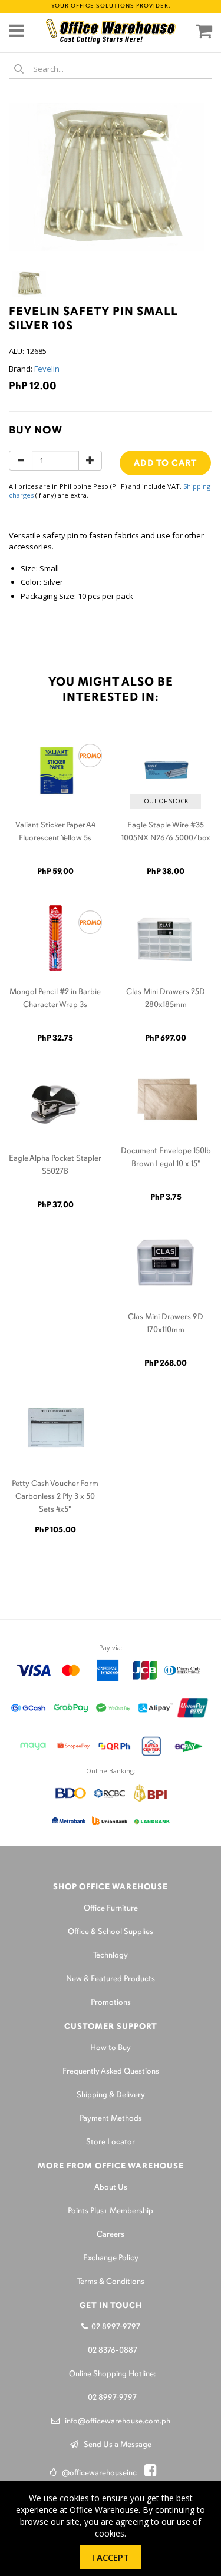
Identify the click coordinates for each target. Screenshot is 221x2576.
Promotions (111, 2003)
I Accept (111, 2557)
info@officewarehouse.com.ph (115, 2421)
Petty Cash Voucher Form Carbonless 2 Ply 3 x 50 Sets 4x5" (55, 1497)
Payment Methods (111, 2119)
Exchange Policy (111, 2258)
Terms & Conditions (111, 2282)
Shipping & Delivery (111, 2095)
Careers (111, 2235)
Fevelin (47, 369)
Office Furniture (111, 1908)
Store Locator (111, 2142)
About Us (111, 2188)
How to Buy (111, 2048)
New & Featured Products (111, 1979)
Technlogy (111, 1956)
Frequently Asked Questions (111, 2072)
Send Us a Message (115, 2445)
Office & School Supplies (111, 1932)
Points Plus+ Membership (111, 2211)
